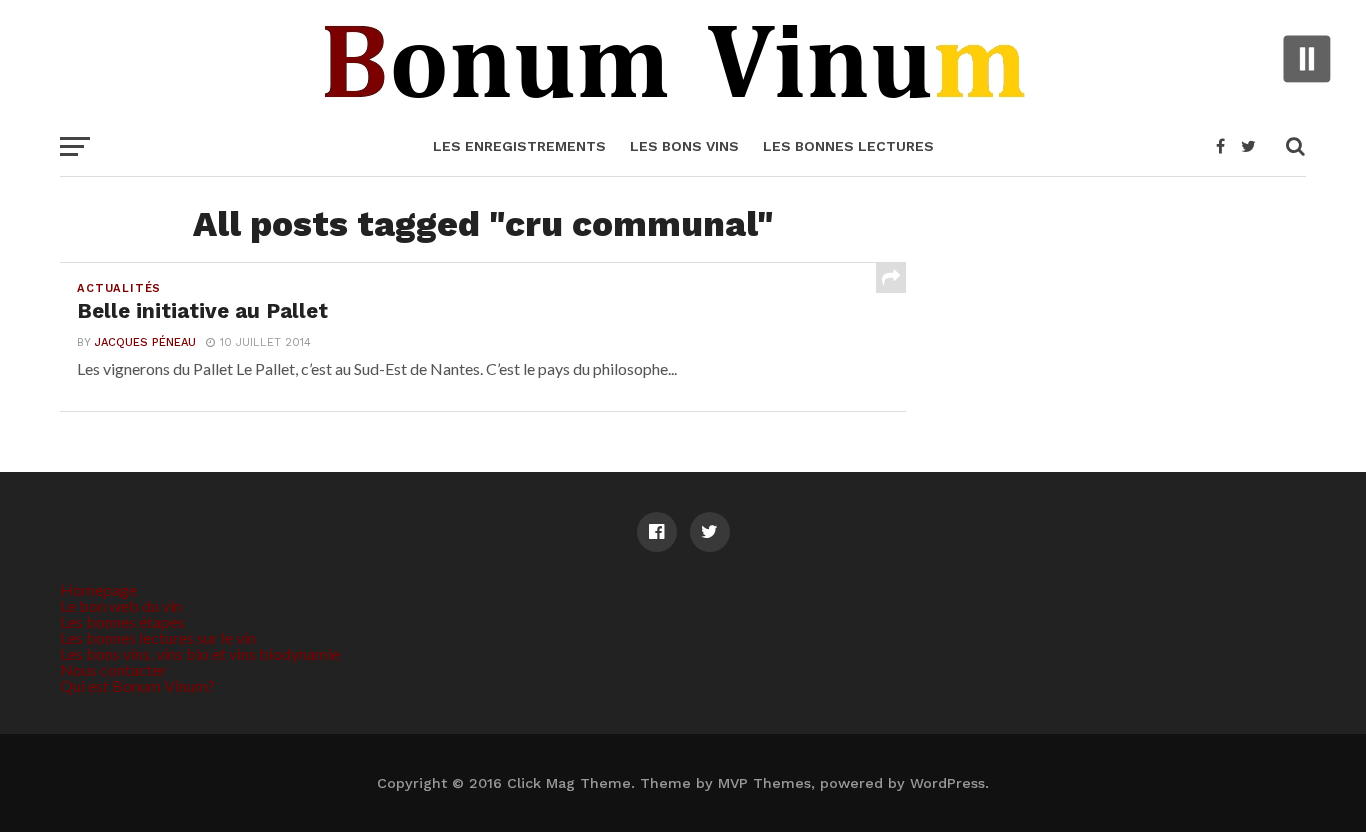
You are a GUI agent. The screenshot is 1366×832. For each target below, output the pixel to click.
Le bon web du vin (121, 605)
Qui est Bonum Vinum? (137, 685)
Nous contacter (113, 669)
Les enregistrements (519, 146)
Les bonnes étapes (122, 621)
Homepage (98, 589)
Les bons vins (684, 146)
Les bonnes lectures (848, 146)
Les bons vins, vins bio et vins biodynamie (200, 653)
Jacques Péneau (145, 342)
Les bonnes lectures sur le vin (158, 637)
